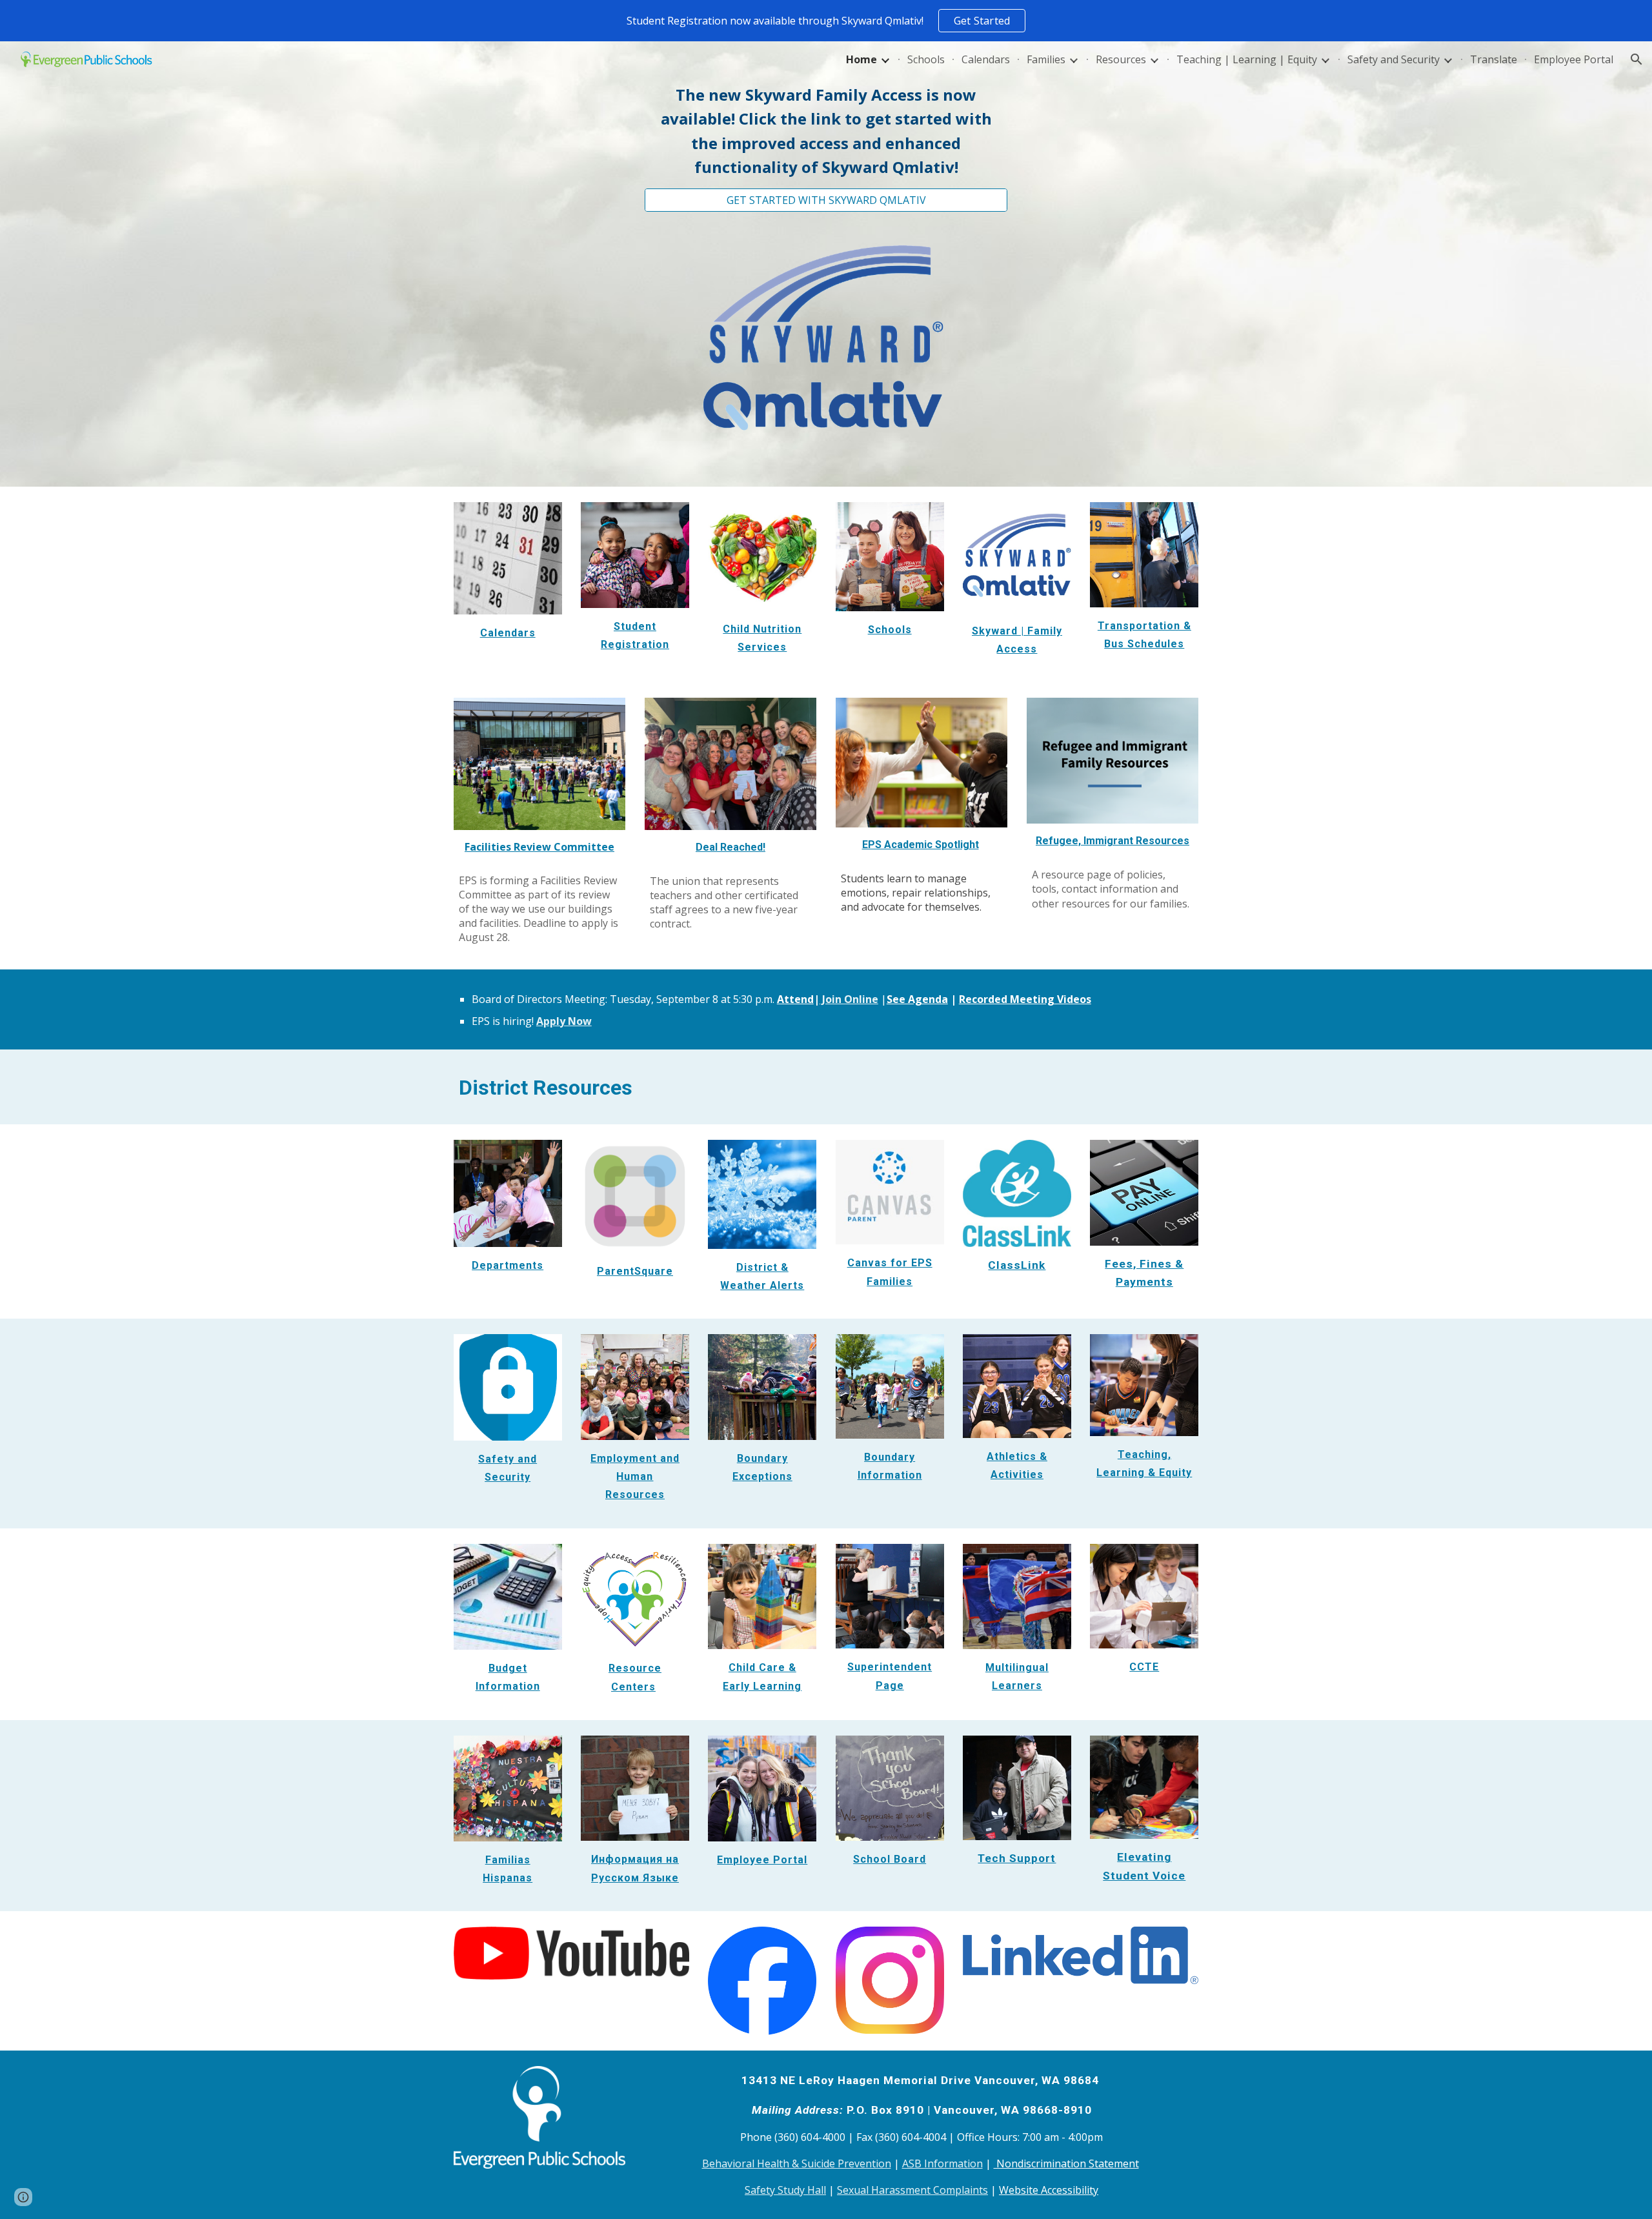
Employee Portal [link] (1574, 59)
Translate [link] (1494, 59)
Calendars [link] (986, 59)
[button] (1637, 59)
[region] (826, 21)
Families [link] (1046, 59)
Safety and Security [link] (1394, 59)
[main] (826, 131)
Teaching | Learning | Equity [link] (1247, 59)
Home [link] (861, 59)
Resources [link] (1121, 59)
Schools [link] (926, 59)
